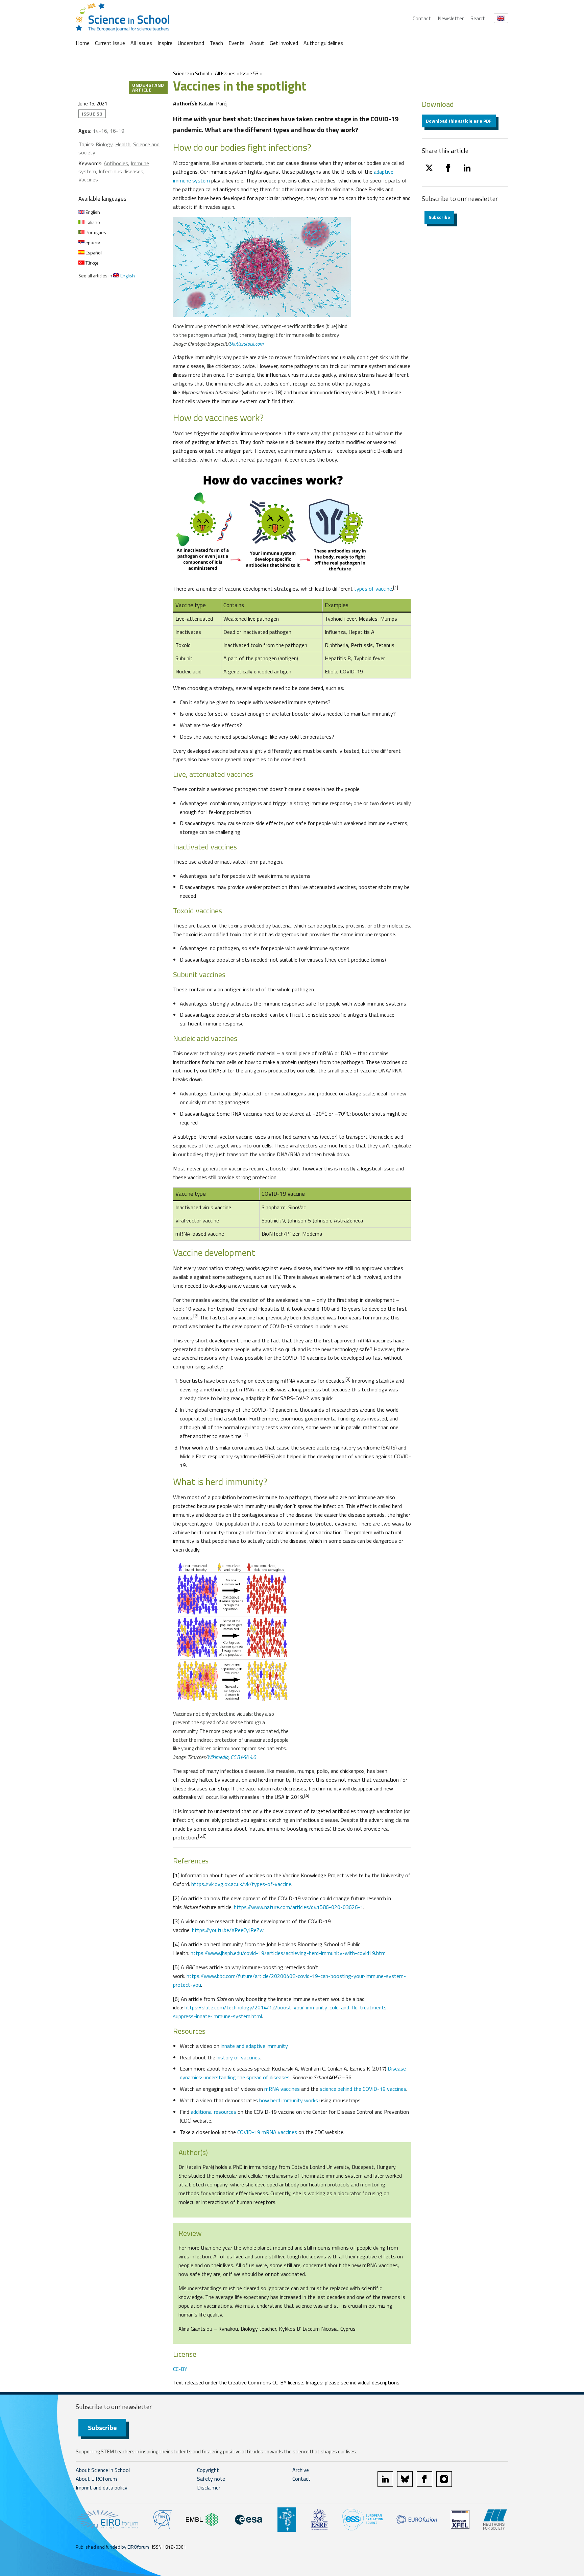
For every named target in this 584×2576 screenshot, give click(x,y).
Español (93, 253)
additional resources (213, 2112)
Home (83, 43)
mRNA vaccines (282, 2089)
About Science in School (103, 2470)
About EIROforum (96, 2479)
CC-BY (180, 2369)
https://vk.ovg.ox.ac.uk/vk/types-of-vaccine (241, 1884)
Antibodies (116, 163)
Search (478, 18)
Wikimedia (218, 1757)
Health (123, 144)
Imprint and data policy (102, 2487)
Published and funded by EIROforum (112, 2547)
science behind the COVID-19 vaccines (363, 2089)
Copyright (208, 2470)
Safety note (211, 2479)
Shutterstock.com (246, 344)
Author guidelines (323, 43)
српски (92, 242)
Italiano (92, 222)
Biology (104, 144)
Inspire (165, 43)
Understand (191, 43)
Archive (301, 2470)
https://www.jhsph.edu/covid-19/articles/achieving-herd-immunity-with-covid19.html (289, 1953)
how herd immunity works (288, 2100)
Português (95, 232)
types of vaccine (373, 589)
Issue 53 (249, 73)
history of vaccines (238, 2057)
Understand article (148, 87)
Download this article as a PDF (459, 121)
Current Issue (110, 43)
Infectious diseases (121, 171)
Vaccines (88, 179)
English (92, 212)
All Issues (141, 43)
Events (237, 43)
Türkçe (92, 263)
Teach (216, 43)
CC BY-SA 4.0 (243, 1757)
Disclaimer (209, 2487)
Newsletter (451, 18)
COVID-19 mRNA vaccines (268, 2132)
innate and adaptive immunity (254, 2046)
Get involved (284, 43)
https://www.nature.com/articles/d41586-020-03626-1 (299, 1907)
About (257, 43)
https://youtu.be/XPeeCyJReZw (228, 1930)
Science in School (191, 73)
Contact (422, 18)
